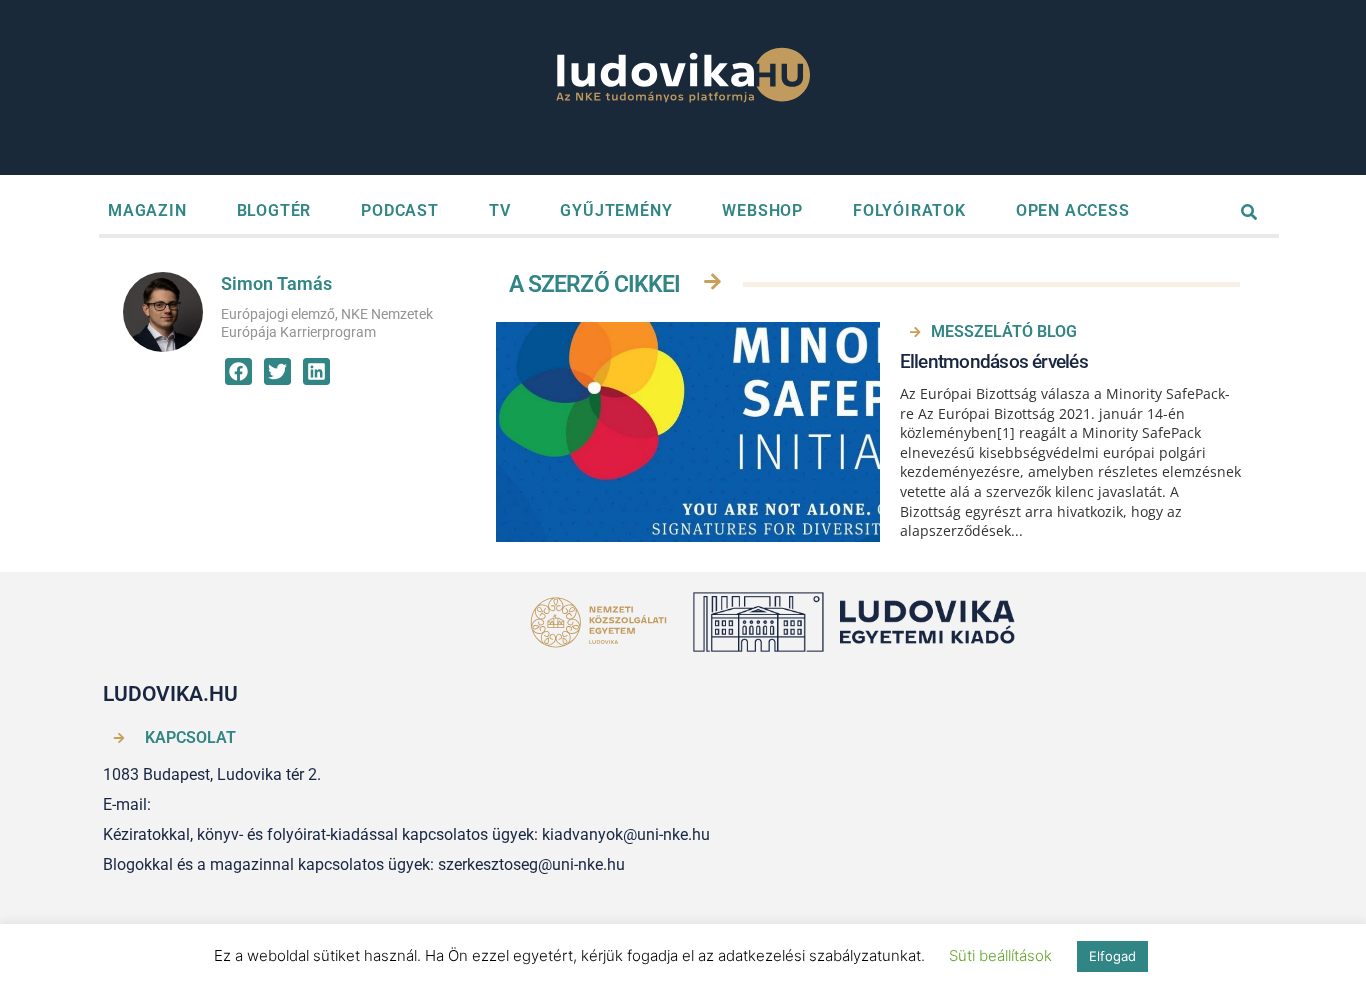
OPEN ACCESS (1073, 210)
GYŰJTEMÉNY (616, 210)
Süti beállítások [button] (1000, 955)
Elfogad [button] (1112, 956)
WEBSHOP (762, 210)
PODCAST (400, 210)
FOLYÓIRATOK (909, 210)
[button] (238, 371)
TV (500, 210)
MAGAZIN (147, 210)
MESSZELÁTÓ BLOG (1004, 331)
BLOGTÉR (274, 210)
